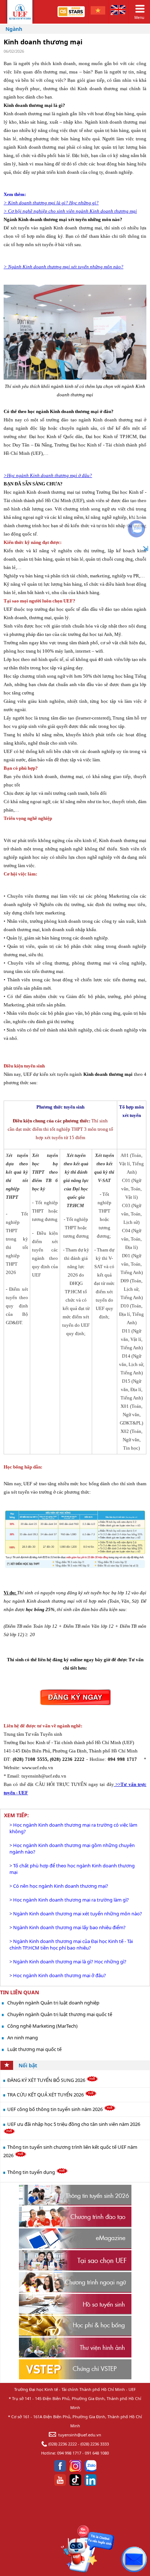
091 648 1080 (97, 2453)
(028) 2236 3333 (95, 2444)
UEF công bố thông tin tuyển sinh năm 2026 (56, 2109)
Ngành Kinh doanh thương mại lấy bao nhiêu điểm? (69, 1927)
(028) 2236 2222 (63, 2444)
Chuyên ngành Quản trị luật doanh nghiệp (53, 2003)
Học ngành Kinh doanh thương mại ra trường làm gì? (71, 1900)
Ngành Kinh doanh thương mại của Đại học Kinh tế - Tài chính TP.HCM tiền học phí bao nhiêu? (71, 1944)
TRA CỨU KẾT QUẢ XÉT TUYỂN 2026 (46, 2095)
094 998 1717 (69, 2453)
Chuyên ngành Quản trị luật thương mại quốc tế (60, 2014)
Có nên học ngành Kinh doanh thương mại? (61, 1886)
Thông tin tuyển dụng (32, 2172)
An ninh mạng (23, 2038)
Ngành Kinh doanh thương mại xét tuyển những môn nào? (78, 1914)
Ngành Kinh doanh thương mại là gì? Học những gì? (70, 1962)
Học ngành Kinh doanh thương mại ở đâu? (60, 1975)
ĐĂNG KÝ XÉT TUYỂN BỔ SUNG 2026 (47, 2080)
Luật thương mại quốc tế (34, 2049)
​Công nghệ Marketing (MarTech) (42, 2026)
